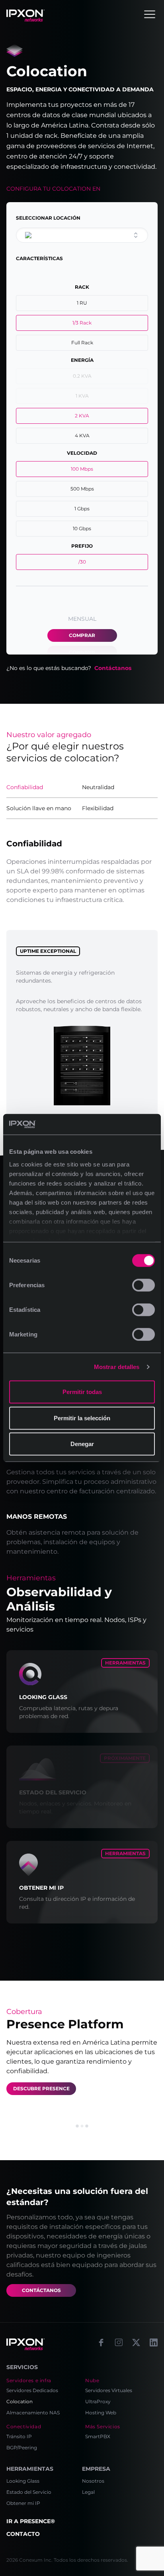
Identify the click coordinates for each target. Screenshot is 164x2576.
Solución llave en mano (39, 808)
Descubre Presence (41, 2088)
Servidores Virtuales (109, 2390)
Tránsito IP (19, 2436)
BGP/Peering (22, 2448)
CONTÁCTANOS (41, 2290)
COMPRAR (82, 635)
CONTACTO (23, 2534)
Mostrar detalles (117, 1367)
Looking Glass (23, 2481)
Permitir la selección (82, 1418)
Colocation (20, 2401)
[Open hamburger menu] (150, 14)
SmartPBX (98, 2436)
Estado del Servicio (29, 2492)
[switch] (143, 1285)
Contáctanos (113, 668)
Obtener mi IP (23, 2503)
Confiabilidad (25, 787)
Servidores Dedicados (32, 2390)
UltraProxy (98, 2401)
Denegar (82, 1444)
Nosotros (93, 2481)
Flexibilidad (98, 808)
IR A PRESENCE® (31, 2521)
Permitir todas (82, 1392)
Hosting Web (101, 2413)
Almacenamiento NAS (33, 2413)
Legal (88, 2492)
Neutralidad (98, 787)
